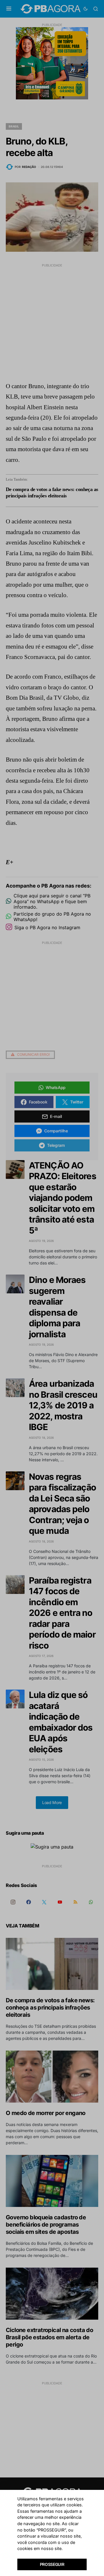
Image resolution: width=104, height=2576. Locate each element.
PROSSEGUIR (52, 2564)
